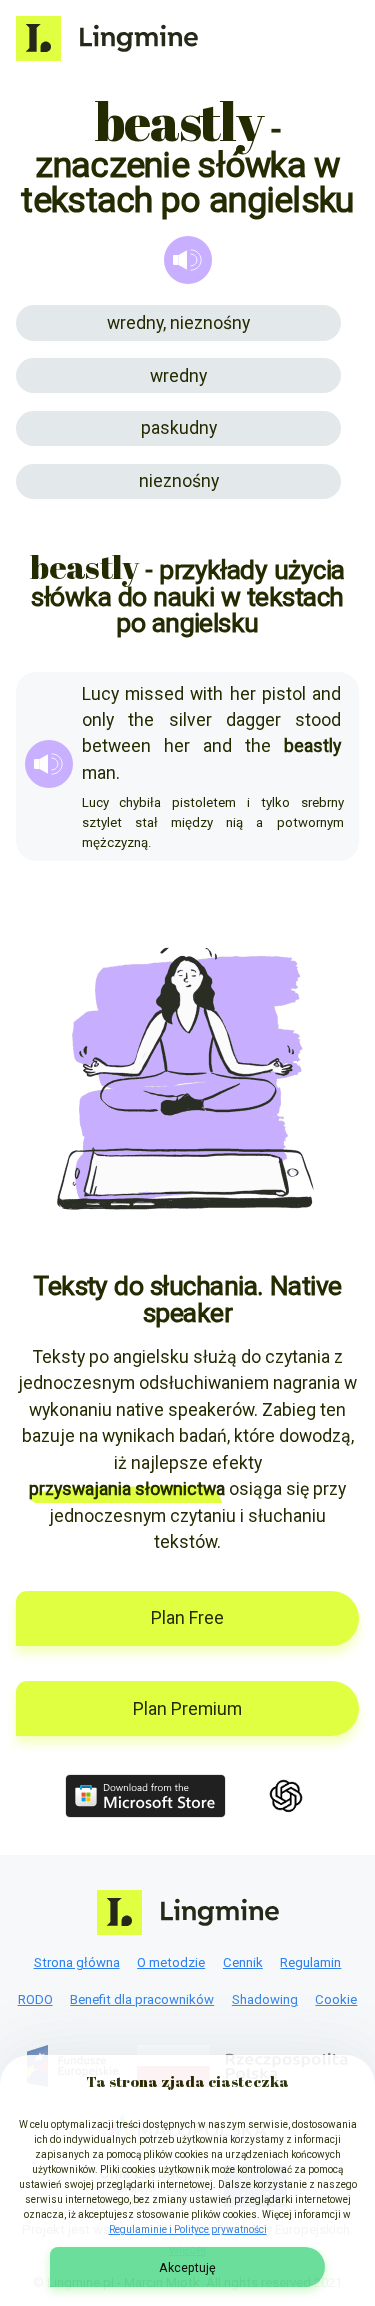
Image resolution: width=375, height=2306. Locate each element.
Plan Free (187, 1618)
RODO (35, 1999)
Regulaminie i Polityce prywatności (188, 2229)
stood (318, 720)
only (98, 720)
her (243, 694)
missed (154, 694)
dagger (253, 720)
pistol (284, 694)
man (99, 773)
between (116, 746)
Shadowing (265, 1999)
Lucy (100, 694)
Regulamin (310, 1962)
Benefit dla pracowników (142, 1999)
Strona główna (77, 1962)
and (326, 694)
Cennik (243, 1962)
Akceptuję (187, 2267)
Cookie (336, 1999)
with (206, 694)
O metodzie (171, 1962)
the (141, 720)
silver (190, 720)
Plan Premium (187, 1709)
